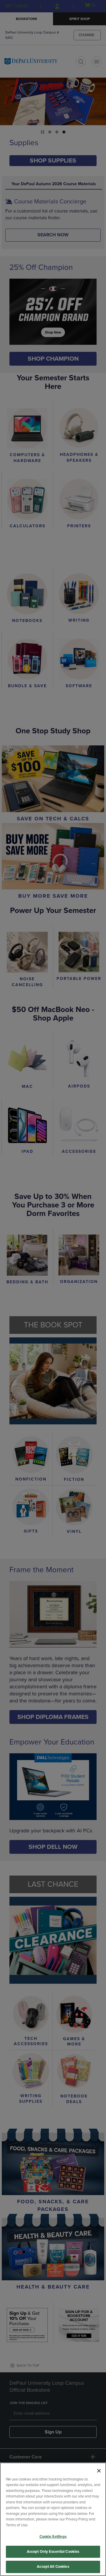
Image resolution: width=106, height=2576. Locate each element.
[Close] (99, 2471)
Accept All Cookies (53, 2567)
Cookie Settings (53, 2537)
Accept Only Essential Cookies (53, 2552)
